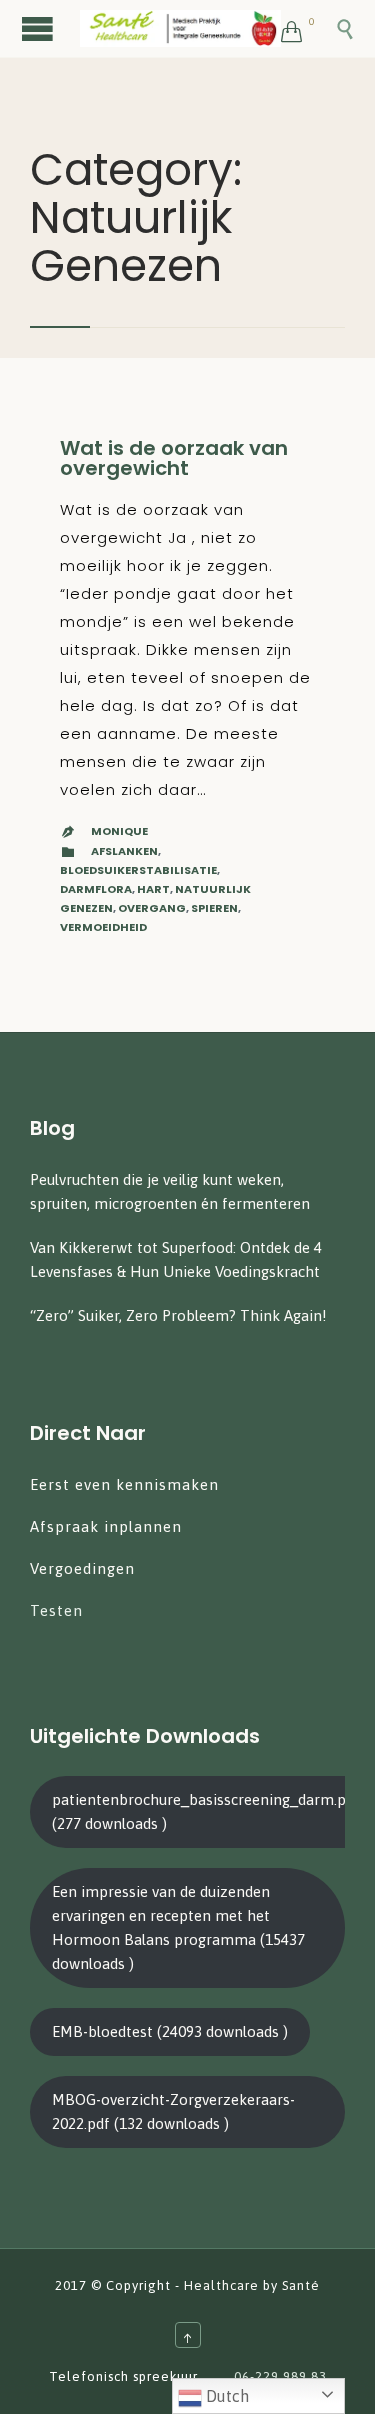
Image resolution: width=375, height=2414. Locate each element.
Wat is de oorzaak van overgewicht (174, 458)
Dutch (225, 2396)
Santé (301, 2285)
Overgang (152, 908)
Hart (153, 889)
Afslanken (124, 851)
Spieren (214, 908)
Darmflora (96, 889)
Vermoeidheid (103, 927)
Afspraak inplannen (106, 1526)
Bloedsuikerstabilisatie (138, 870)
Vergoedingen (82, 1568)
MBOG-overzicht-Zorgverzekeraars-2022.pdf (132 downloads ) (173, 2111)
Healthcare (221, 2285)
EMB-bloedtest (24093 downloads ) (170, 2031)
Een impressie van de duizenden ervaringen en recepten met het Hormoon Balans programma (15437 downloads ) (178, 1927)
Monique (119, 831)
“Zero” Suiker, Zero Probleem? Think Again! (178, 1315)
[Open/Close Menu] (40, 28)
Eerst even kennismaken (127, 1484)
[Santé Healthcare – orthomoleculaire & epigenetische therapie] (180, 28)
